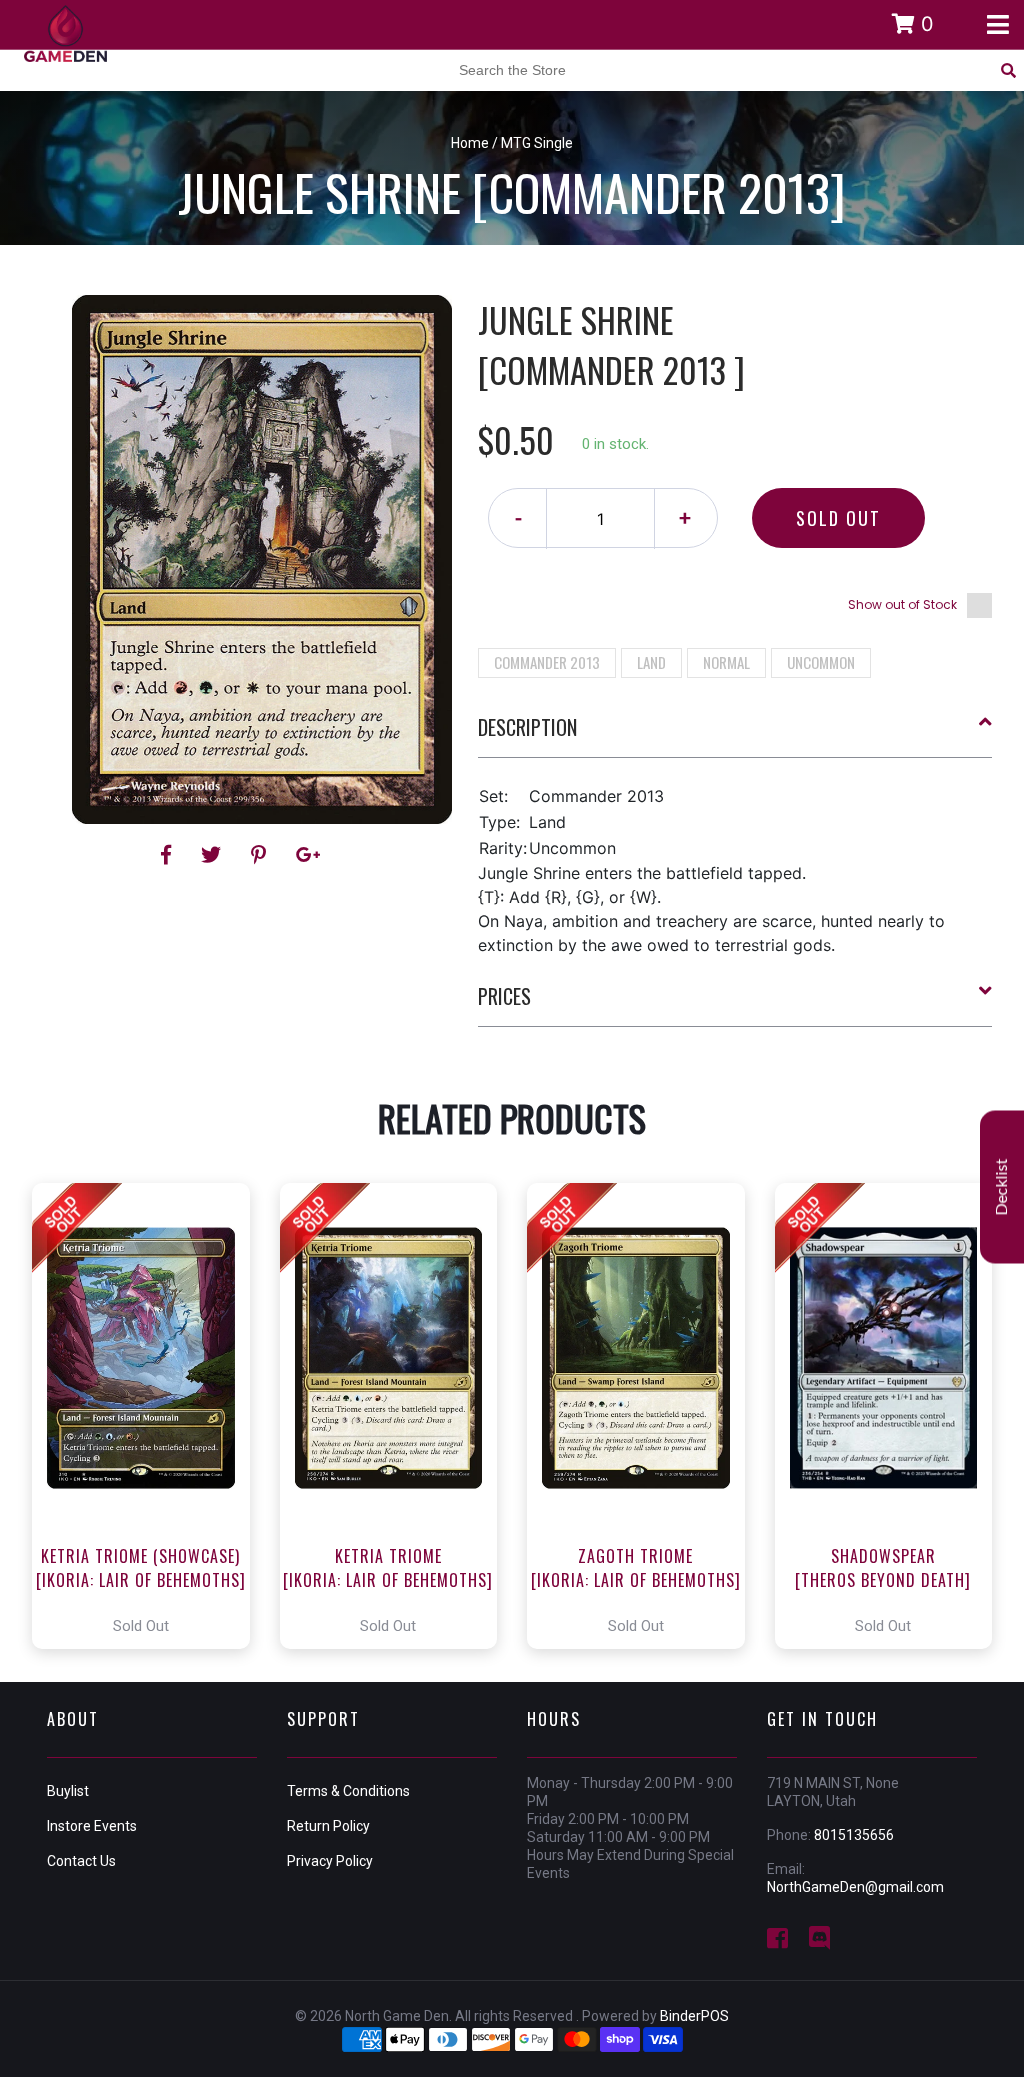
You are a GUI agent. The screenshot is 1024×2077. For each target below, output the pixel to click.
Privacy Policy (330, 1861)
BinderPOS (694, 2016)
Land (651, 662)
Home (470, 143)
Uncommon (821, 662)
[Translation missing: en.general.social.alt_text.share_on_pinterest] (261, 855)
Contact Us (81, 1861)
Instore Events (92, 1826)
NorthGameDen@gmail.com (855, 1887)
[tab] (735, 735)
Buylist (68, 1791)
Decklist (1002, 1186)
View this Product (149, 1416)
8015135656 (854, 1835)
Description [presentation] (527, 727)
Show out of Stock (902, 604)
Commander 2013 (547, 662)
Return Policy (328, 1826)
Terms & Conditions (348, 1791)
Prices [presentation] (504, 996)
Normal (726, 662)
